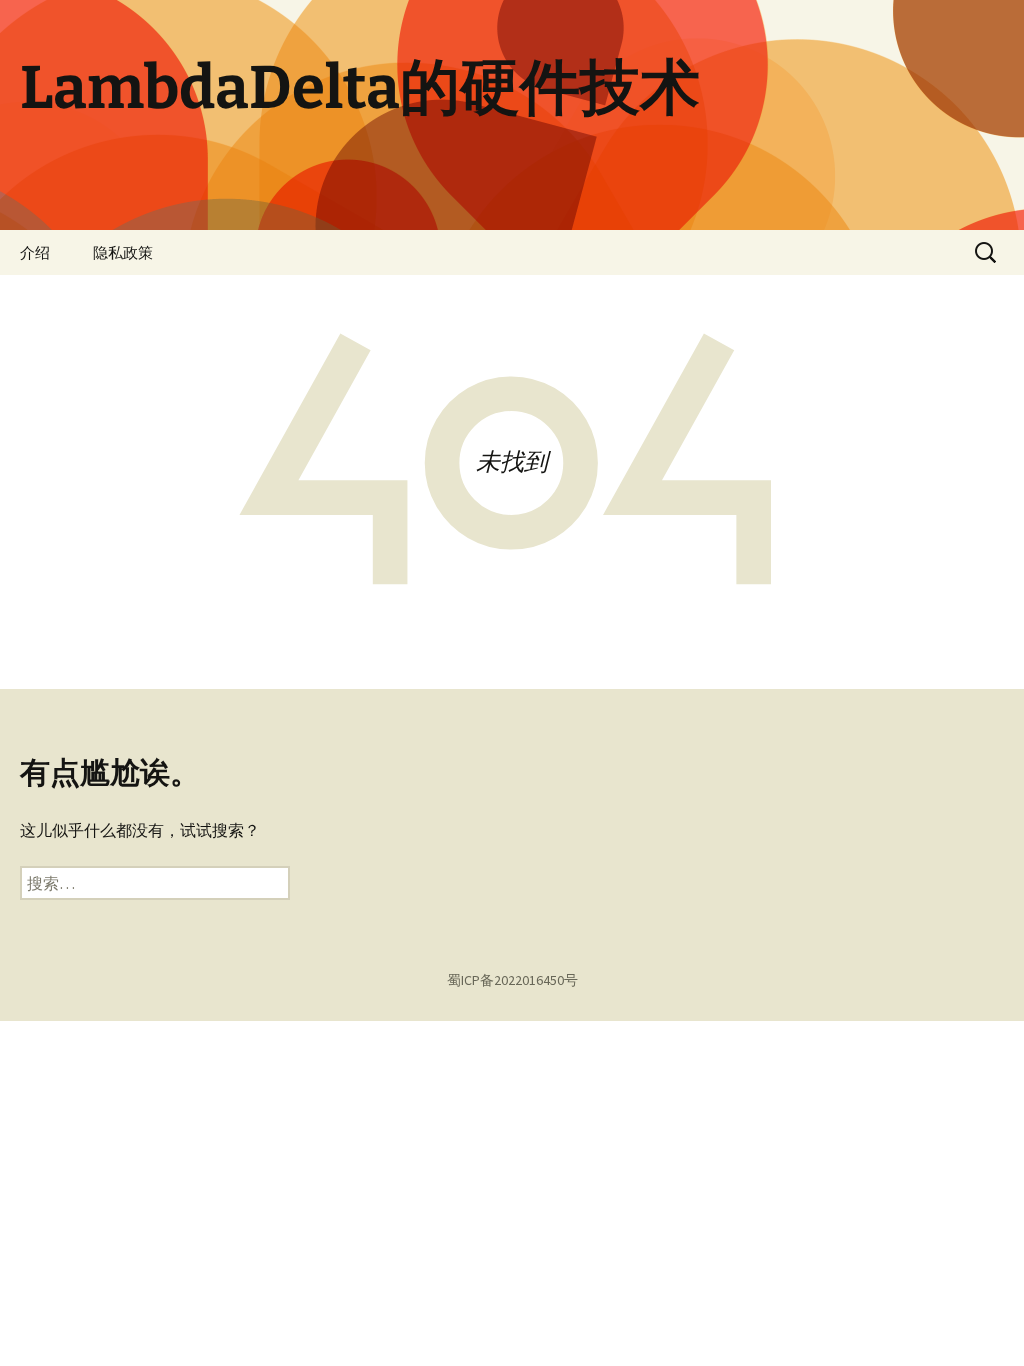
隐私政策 (123, 252)
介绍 (35, 252)
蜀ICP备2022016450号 (512, 980)
